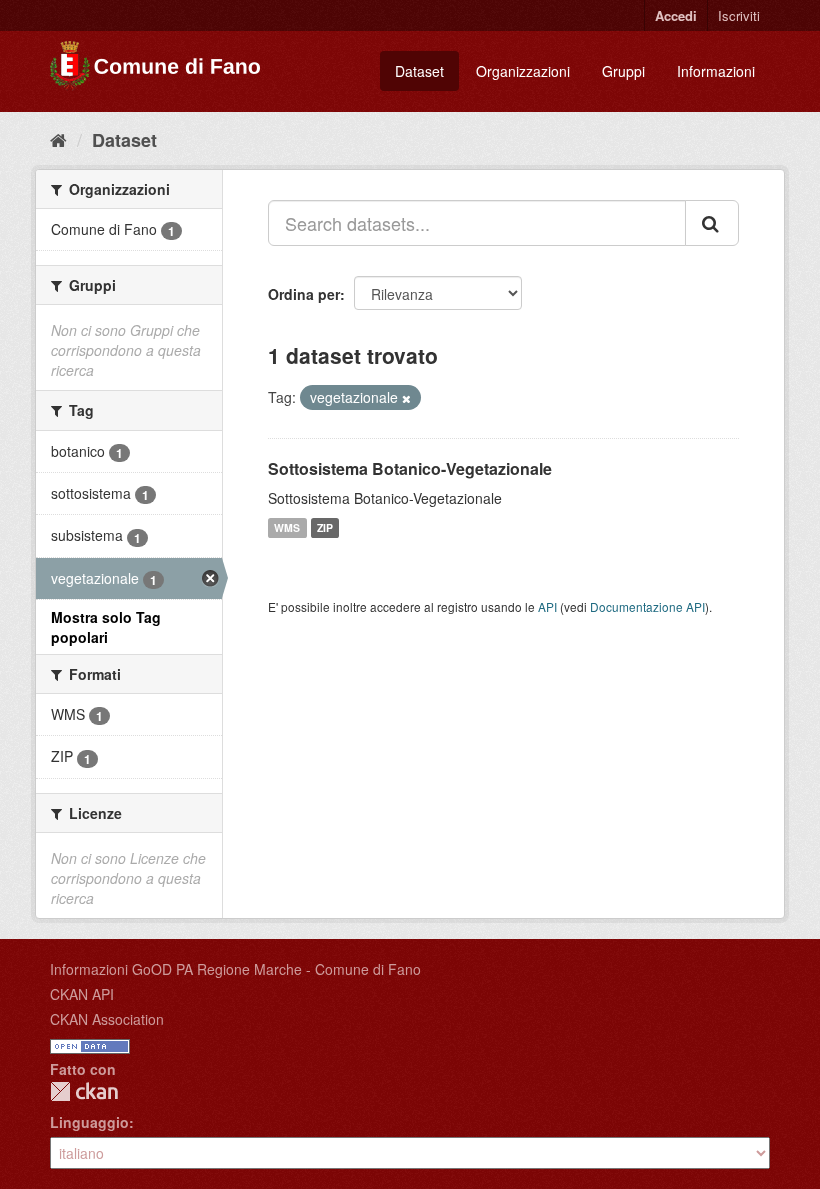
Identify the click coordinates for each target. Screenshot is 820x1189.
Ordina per (304, 294)
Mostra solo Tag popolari (106, 627)
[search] (712, 223)
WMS (287, 527)
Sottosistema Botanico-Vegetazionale (410, 468)
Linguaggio (89, 1122)
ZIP (325, 527)
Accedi (676, 15)
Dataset (419, 71)
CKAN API (82, 994)
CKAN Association (107, 1019)
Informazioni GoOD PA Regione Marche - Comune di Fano (235, 969)
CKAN (84, 1091)
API (547, 606)
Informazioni (716, 71)
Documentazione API (647, 606)
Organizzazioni (523, 71)
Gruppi (623, 71)
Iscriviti (739, 15)
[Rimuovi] (406, 398)
